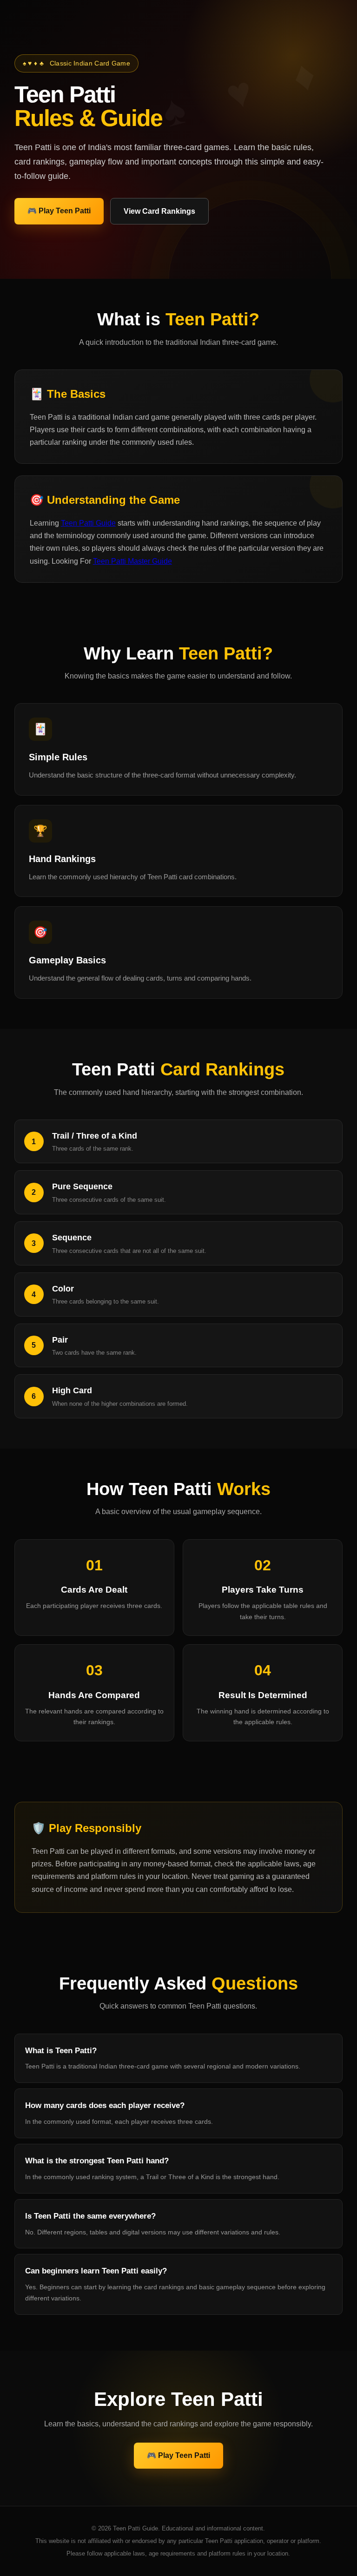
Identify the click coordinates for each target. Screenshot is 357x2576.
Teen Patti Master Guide (132, 561)
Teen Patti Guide (88, 523)
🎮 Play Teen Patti (59, 211)
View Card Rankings (159, 211)
